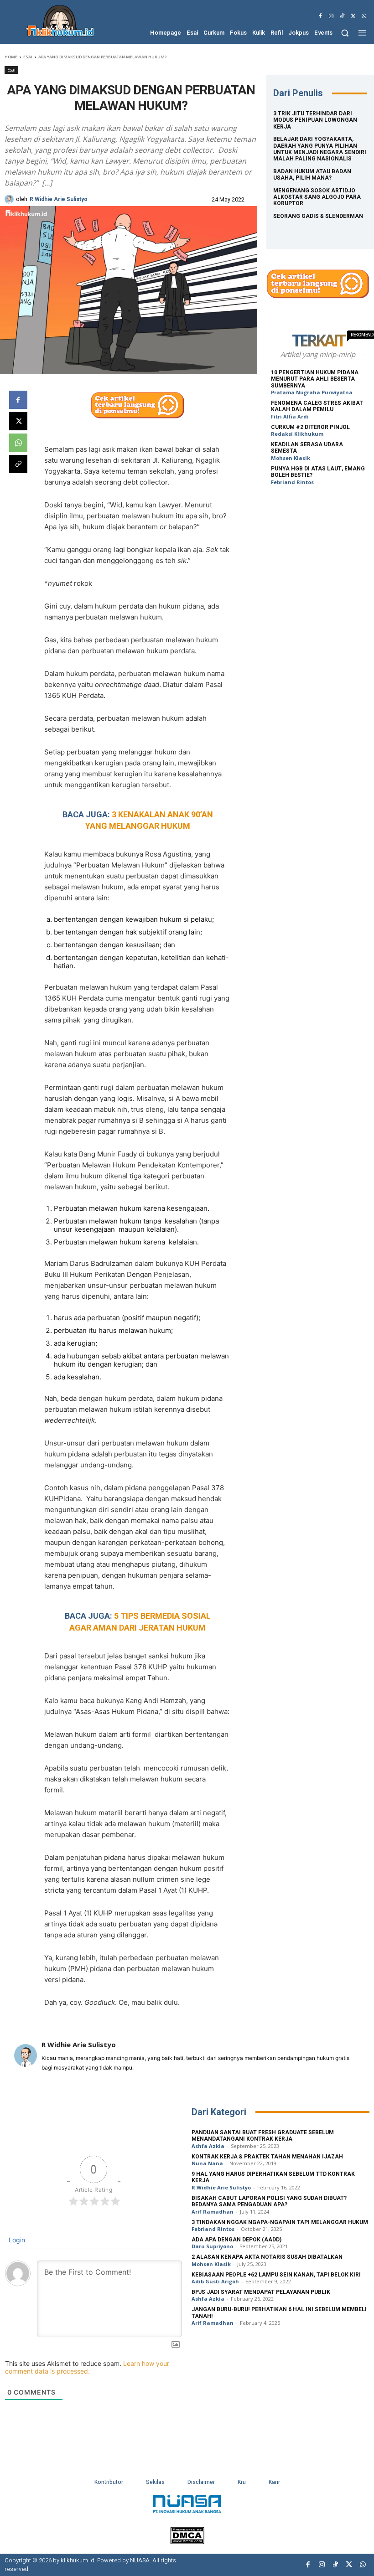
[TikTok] (342, 16)
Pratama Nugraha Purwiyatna (312, 392)
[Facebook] (320, 16)
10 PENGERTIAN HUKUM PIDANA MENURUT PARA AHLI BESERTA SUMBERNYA (315, 379)
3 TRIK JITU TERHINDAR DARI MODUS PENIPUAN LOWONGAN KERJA (315, 120)
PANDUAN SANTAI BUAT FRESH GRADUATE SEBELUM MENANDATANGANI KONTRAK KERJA (263, 2136)
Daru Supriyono (212, 2246)
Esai (28, 57)
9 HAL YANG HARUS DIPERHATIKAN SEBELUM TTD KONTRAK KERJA (273, 2177)
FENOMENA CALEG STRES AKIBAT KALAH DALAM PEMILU (317, 406)
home (11, 57)
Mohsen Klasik (291, 458)
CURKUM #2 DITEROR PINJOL (310, 427)
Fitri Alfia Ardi (290, 416)
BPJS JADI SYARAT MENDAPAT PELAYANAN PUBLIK (261, 2292)
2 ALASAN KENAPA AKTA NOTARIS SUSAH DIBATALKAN (267, 2257)
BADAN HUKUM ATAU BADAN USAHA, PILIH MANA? (312, 175)
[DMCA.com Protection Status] (187, 2542)
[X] (353, 16)
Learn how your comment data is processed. (87, 2367)
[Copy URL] (18, 464)
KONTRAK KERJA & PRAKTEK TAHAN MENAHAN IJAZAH (267, 2157)
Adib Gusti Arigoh (215, 2281)
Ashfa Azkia (208, 2146)
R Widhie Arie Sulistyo (59, 199)
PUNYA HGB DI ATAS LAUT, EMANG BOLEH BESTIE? (318, 472)
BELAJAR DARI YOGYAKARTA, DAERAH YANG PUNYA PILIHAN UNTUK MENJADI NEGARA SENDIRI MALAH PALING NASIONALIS (320, 149)
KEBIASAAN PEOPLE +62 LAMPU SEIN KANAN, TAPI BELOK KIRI (276, 2275)
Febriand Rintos (292, 482)
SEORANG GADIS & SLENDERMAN (318, 216)
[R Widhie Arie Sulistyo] (10, 199)
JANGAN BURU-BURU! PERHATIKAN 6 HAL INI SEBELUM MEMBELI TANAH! (279, 2313)
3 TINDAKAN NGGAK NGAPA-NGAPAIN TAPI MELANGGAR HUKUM (280, 2222)
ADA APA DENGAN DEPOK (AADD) (236, 2240)
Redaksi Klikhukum (297, 434)
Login (16, 2240)
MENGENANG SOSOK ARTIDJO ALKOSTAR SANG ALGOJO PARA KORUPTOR (317, 197)
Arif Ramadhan (213, 2212)
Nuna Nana (207, 2163)
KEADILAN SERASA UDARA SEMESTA (307, 448)
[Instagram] (331, 16)
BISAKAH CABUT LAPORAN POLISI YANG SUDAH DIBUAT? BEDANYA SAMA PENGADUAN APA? (269, 2201)
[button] (345, 33)
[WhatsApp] (364, 16)
